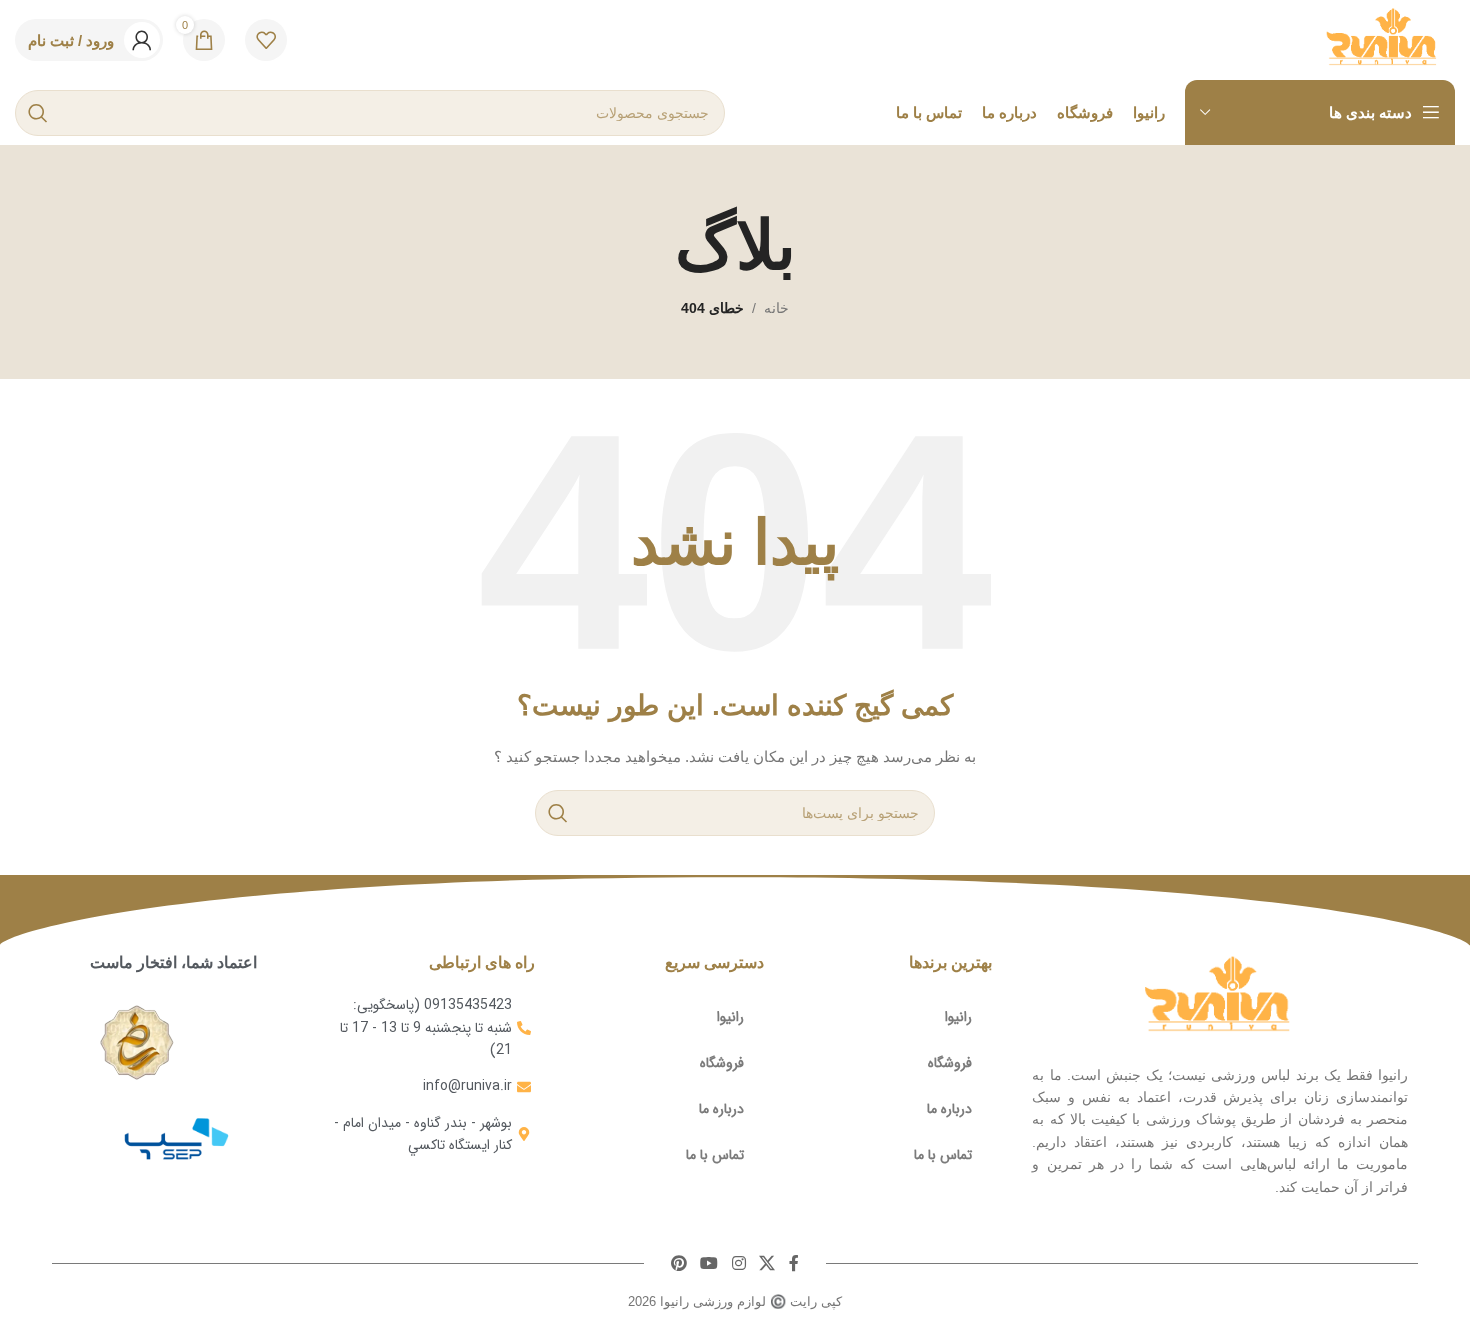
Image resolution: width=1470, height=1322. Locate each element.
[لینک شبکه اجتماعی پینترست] (678, 1263)
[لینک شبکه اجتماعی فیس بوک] (794, 1263)
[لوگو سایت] (1383, 39)
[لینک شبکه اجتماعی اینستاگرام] (738, 1263)
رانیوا (958, 1017)
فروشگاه (950, 1063)
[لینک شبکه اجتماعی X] (766, 1263)
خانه (776, 308)
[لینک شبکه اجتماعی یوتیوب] (709, 1263)
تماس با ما (943, 1155)
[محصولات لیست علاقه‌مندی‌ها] (266, 40)
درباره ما (949, 1109)
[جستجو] (38, 113)
